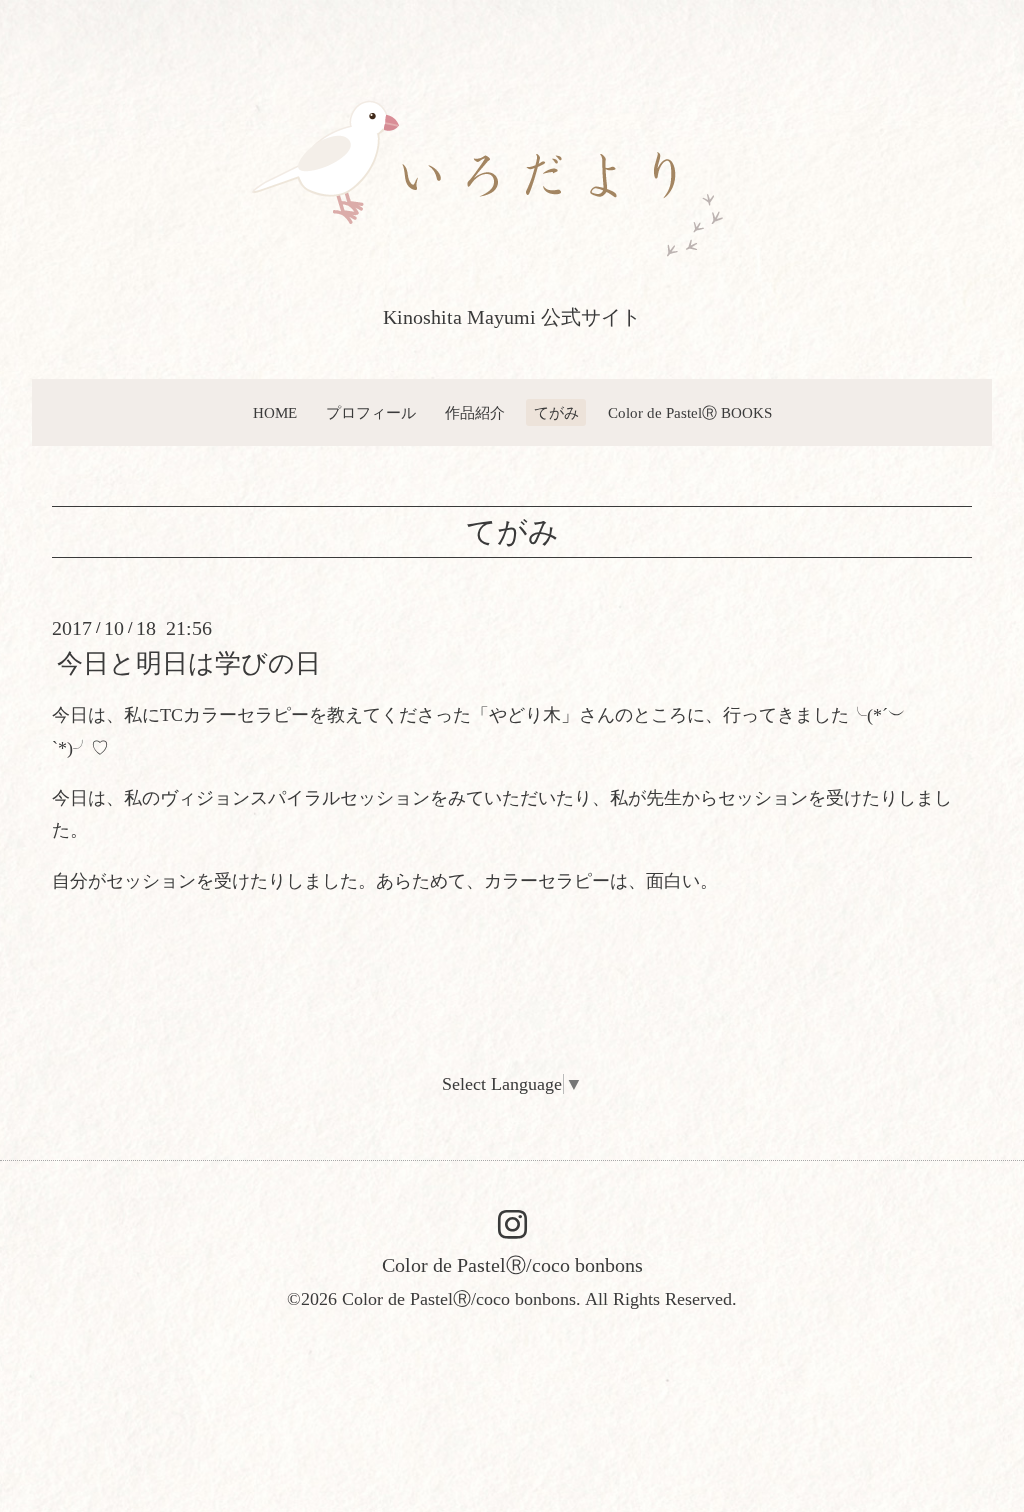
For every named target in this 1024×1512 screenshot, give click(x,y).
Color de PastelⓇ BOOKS (690, 413)
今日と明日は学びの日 (189, 663)
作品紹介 (475, 413)
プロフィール (371, 413)
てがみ (556, 413)
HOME (275, 413)
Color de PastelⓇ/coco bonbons (512, 1265)
